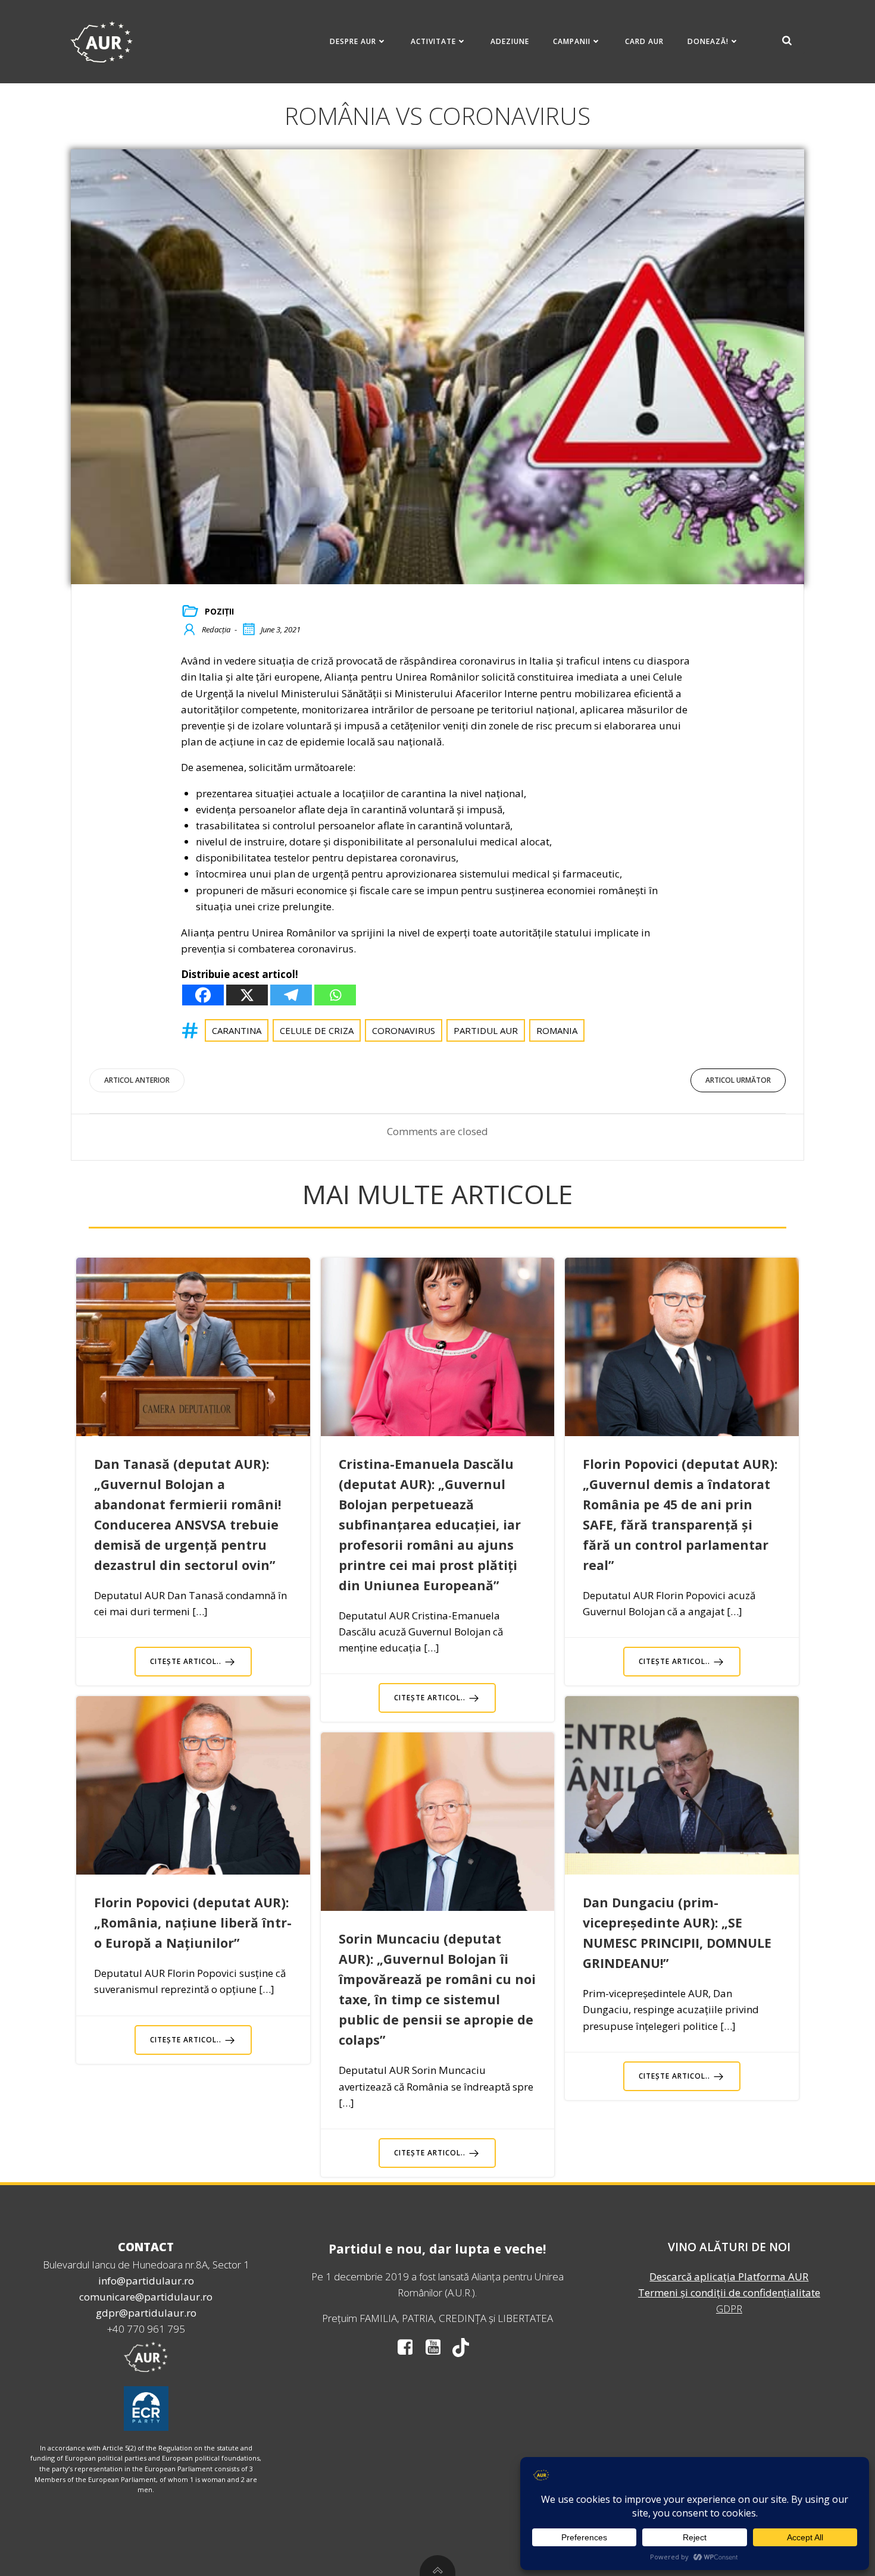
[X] (247, 995)
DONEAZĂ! (708, 41)
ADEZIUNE (510, 41)
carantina (237, 1030)
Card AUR (644, 41)
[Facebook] (203, 995)
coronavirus (404, 1030)
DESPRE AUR (353, 41)
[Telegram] (291, 995)
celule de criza (317, 1030)
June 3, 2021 (281, 629)
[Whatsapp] (335, 995)
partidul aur (486, 1030)
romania (557, 1030)
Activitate (433, 41)
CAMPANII (572, 41)
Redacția (216, 629)
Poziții (219, 611)
